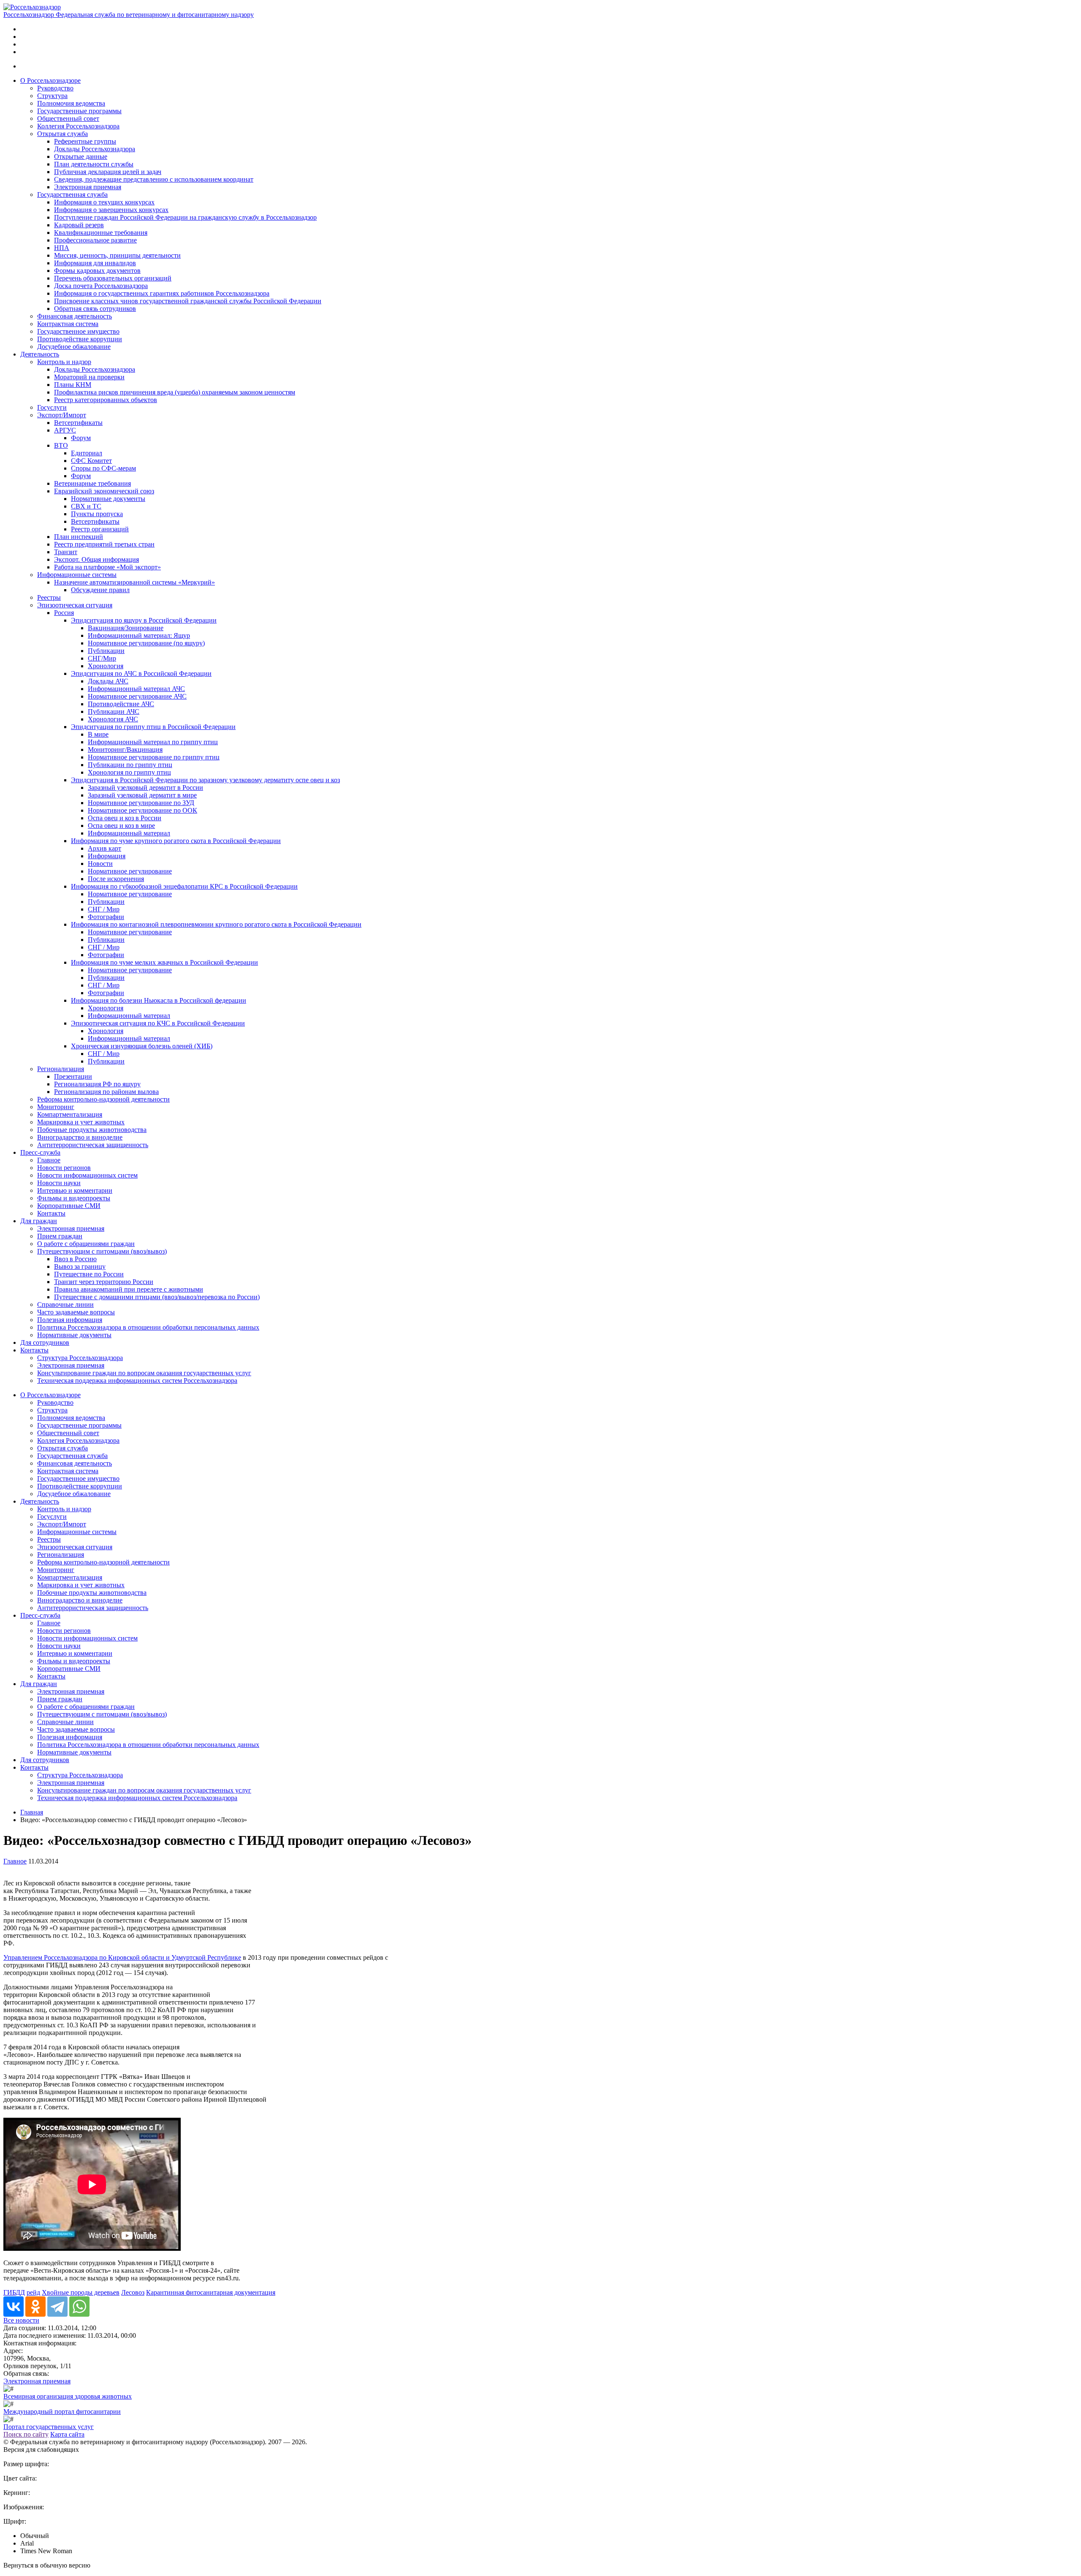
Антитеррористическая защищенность (93, 1145)
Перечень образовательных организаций (113, 278)
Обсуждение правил (100, 590)
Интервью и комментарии (75, 1190)
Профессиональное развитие (95, 240)
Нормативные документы (108, 499)
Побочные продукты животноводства (92, 1130)
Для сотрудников (45, 1342)
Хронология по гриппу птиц (129, 772)
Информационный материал (129, 833)
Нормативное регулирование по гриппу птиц (154, 757)
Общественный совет (68, 118)
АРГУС (65, 430)
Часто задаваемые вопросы (76, 1312)
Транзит (66, 552)
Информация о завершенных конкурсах (111, 210)
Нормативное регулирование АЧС (137, 696)
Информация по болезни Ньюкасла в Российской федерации (159, 1000)
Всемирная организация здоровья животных (68, 2396)
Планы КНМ (73, 385)
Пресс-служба (40, 1152)
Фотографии (106, 917)
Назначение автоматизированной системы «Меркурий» (134, 582)
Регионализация (61, 1069)
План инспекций (79, 537)
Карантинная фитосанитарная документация (211, 2292)
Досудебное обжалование (74, 347)
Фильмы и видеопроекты (74, 1198)
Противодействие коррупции (80, 339)
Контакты (51, 1213)
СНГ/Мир (102, 658)
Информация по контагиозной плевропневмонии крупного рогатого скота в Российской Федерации (216, 924)
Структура (52, 96)
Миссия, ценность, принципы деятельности (117, 255)
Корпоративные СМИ (69, 1206)
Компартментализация (70, 1114)
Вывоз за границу (80, 1266)
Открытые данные (81, 156)
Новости (100, 864)
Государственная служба (72, 194)
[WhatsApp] (79, 2307)
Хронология (106, 666)
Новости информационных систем (87, 1175)
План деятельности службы (94, 164)
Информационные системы (77, 575)
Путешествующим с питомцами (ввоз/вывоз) (102, 1251)
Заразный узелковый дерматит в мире (142, 795)
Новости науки (59, 1183)
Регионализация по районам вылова (106, 1092)
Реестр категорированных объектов (106, 400)
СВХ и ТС (86, 506)
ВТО (61, 445)
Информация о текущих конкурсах (104, 202)
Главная (32, 1812)
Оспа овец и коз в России (125, 818)
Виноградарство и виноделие (80, 1137)
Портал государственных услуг (49, 2427)
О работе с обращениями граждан (86, 1244)
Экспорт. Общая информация (96, 559)
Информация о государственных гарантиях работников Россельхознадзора (162, 293)
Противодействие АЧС (121, 704)
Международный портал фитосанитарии (62, 2411)
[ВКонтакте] (14, 2307)
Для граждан (39, 1221)
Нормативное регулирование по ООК (143, 810)
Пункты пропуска (97, 514)
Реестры (49, 597)
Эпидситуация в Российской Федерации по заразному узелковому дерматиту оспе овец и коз (205, 780)
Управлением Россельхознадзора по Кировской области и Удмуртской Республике (122, 1957)
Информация (107, 856)
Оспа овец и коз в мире (121, 826)
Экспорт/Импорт (62, 415)
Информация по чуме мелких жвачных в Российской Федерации (164, 962)
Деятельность (40, 354)
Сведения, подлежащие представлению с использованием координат (154, 179)
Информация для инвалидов (95, 263)
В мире (98, 734)
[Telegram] (57, 2307)
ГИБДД (14, 2292)
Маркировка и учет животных (81, 1122)
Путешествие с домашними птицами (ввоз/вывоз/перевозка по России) (157, 1297)
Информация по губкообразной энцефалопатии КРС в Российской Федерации (184, 886)
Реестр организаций (100, 529)
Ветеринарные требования (92, 483)
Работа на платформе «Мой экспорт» (107, 567)
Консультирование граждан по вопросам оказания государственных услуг (144, 1373)
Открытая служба (62, 134)
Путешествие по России (89, 1274)
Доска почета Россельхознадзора (101, 286)
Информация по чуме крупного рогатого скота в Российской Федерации (176, 841)
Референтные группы (85, 141)
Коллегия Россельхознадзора (78, 126)
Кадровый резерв (79, 225)
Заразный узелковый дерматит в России (145, 787)
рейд (33, 2292)
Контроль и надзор (64, 362)
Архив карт (105, 848)
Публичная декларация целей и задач (108, 172)
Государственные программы (79, 111)
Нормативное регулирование (130, 871)
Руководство (55, 88)
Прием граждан (60, 1236)
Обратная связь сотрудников (95, 309)
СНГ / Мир (104, 909)
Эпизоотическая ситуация (75, 605)
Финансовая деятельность (75, 316)
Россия (64, 613)
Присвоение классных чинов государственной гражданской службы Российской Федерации (188, 301)
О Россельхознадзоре (50, 80)
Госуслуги (52, 407)
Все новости (21, 2320)
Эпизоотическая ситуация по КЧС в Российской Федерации (158, 1023)
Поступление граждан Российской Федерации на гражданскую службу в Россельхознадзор (185, 217)
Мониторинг (56, 1107)
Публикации (106, 651)
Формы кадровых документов (97, 271)
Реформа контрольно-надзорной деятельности (103, 1099)
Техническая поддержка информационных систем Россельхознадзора (137, 1380)
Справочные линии (65, 1304)
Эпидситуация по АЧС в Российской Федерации (141, 673)
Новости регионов (64, 1168)
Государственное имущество (78, 331)
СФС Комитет (91, 461)
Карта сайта (67, 2434)
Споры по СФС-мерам (103, 468)
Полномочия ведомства (71, 103)
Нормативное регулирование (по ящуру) (146, 643)
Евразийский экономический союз (104, 491)
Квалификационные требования (101, 233)
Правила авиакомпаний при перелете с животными (129, 1289)
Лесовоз (133, 2292)
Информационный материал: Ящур (139, 635)
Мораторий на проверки (89, 377)
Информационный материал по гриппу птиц (153, 742)
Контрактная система (68, 324)
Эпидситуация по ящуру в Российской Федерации (144, 620)
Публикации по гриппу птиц (130, 765)
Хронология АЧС (113, 719)
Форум (81, 438)
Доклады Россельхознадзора (95, 149)
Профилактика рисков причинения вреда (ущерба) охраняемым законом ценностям (175, 392)
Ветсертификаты (78, 423)
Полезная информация (70, 1320)
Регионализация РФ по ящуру (97, 1084)
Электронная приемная (88, 187)
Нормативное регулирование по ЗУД (141, 803)
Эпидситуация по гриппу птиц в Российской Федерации (153, 727)
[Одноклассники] (35, 2307)
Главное (49, 1160)
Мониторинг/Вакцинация (125, 749)
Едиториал (87, 453)
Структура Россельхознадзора (80, 1358)
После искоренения (116, 879)
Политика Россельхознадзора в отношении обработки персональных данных (148, 1327)
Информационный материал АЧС (136, 689)
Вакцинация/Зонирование (126, 628)
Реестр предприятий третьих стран (104, 544)
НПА (62, 248)
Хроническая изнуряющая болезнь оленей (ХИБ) (142, 1046)
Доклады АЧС (108, 681)
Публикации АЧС (114, 711)
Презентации (73, 1076)
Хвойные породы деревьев (81, 2292)
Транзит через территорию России (104, 1282)
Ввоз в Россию (75, 1259)
